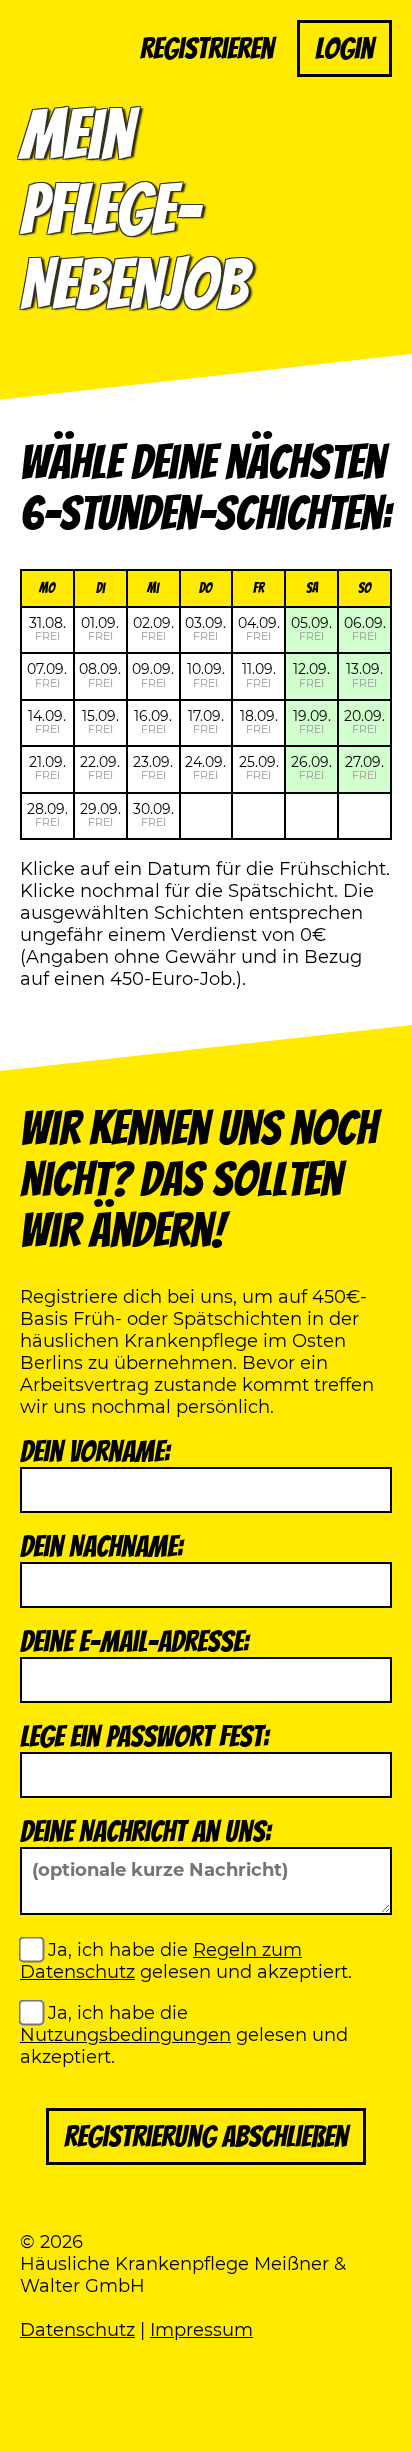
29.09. (100, 814)
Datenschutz (77, 2330)
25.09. (259, 767)
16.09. (153, 721)
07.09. (47, 674)
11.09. (259, 674)
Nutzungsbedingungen (125, 2035)
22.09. (100, 767)
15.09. (100, 721)
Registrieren (207, 48)
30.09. (153, 814)
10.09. (206, 674)
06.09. (365, 628)
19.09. (312, 721)
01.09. (100, 628)
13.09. (364, 674)
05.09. (311, 628)
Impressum (201, 2330)
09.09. (153, 674)
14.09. (47, 721)
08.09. (100, 674)
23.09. (153, 767)
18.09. (259, 721)
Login (344, 48)
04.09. (259, 628)
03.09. (205, 628)
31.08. (47, 628)
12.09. (311, 674)
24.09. (205, 767)
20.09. (364, 721)
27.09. (364, 767)
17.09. (206, 721)
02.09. (153, 628)
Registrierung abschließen (206, 2136)
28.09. (47, 814)
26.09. (311, 767)
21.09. (47, 767)
